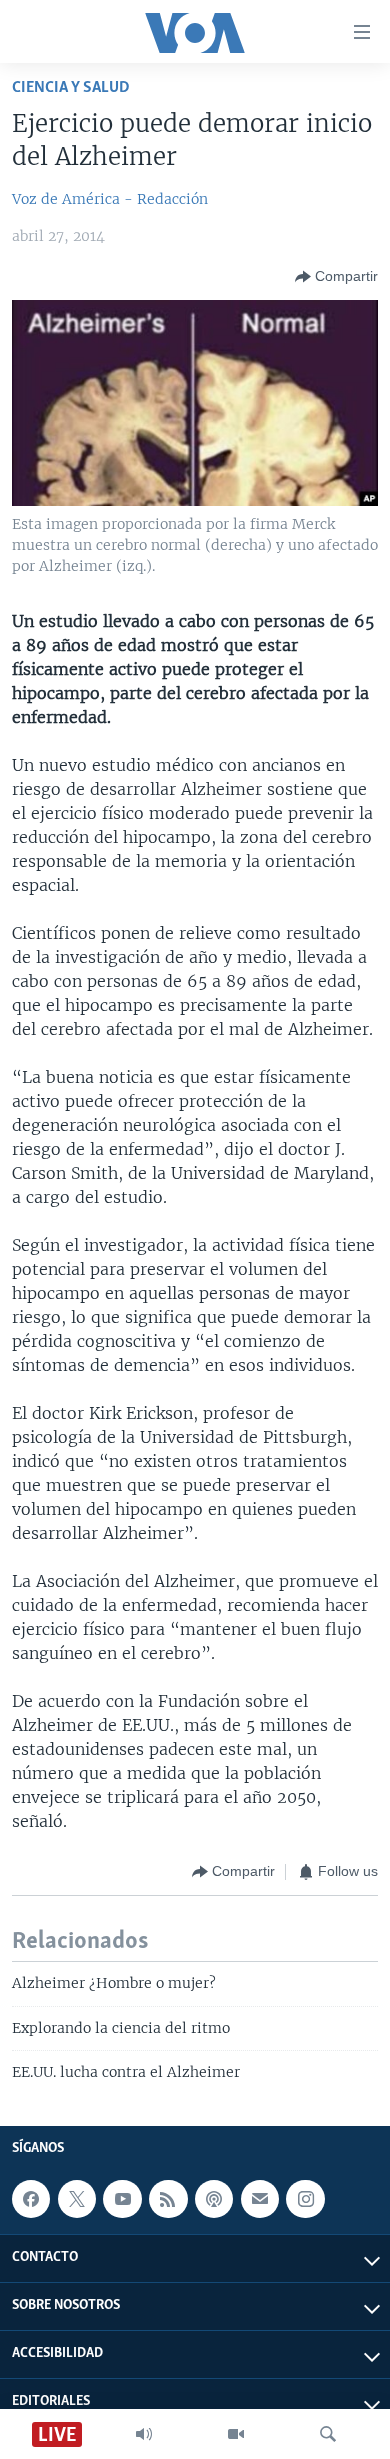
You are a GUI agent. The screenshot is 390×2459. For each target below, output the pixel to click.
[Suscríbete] (260, 2199)
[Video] (236, 2434)
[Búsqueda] (328, 2434)
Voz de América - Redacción (110, 199)
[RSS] (168, 2199)
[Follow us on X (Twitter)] (77, 2199)
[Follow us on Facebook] (31, 2199)
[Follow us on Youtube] (122, 2199)
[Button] (336, 277)
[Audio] (144, 2434)
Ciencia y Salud (71, 87)
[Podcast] (214, 2199)
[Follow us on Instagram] (305, 2199)
